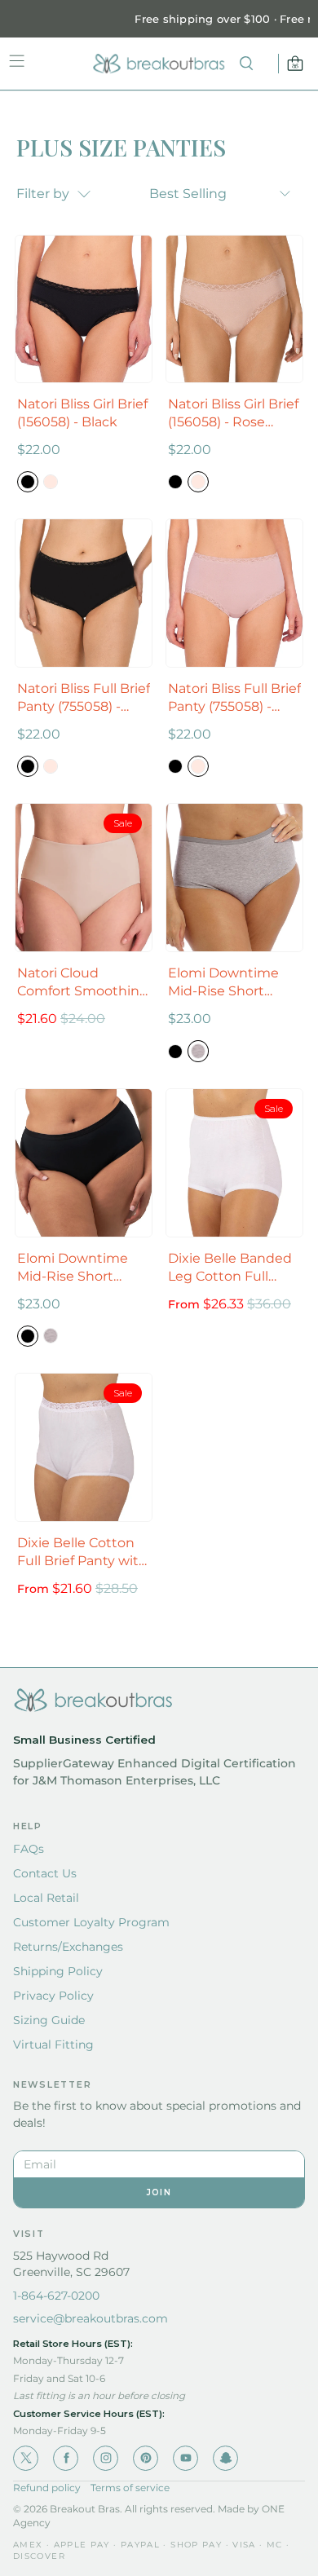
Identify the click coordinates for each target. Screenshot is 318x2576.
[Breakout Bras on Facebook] (66, 2458)
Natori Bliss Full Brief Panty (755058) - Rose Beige (234, 698)
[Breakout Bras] (159, 64)
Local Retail (46, 1898)
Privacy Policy (53, 1996)
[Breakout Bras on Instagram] (106, 2458)
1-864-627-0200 (56, 2296)
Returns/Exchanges (68, 1947)
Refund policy (47, 2488)
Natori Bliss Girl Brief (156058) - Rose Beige (233, 414)
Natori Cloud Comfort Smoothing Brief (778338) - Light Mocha (84, 983)
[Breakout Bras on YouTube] (185, 2458)
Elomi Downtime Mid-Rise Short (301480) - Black (73, 1268)
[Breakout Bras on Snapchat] (225, 2458)
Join (159, 2192)
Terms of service (130, 2488)
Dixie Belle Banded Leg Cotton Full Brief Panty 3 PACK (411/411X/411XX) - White (230, 1268)
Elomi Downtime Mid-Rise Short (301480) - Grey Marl (232, 983)
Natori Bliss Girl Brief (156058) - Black (82, 413)
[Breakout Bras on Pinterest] (146, 2458)
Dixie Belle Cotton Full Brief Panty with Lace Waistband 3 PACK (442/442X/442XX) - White (82, 1553)
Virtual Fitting (53, 2044)
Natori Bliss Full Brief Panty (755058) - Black (84, 698)
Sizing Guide (49, 2020)
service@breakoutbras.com (91, 2318)
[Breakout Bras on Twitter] (26, 2458)
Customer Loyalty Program (91, 1922)
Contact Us (45, 1873)
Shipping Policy (58, 1971)
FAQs (29, 1849)
